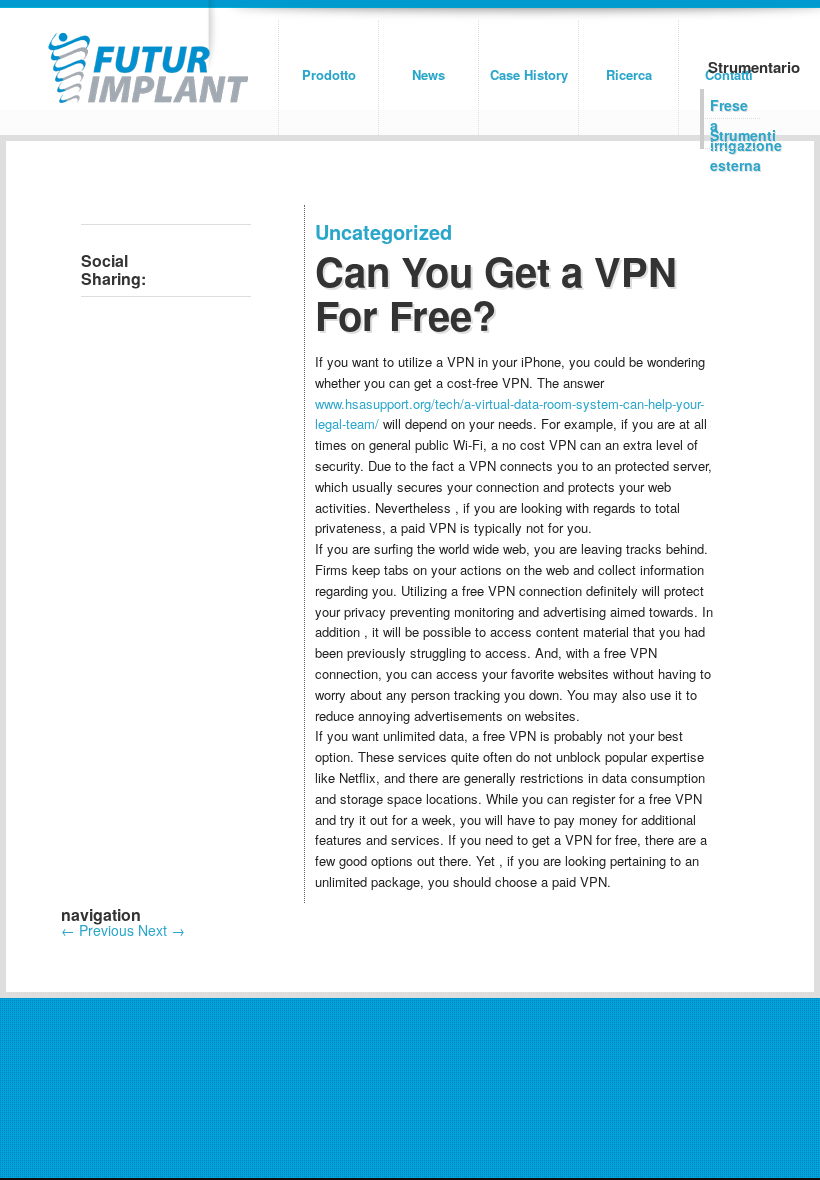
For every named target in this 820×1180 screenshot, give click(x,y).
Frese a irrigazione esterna (735, 107)
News (428, 74)
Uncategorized (383, 231)
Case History (529, 74)
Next (161, 930)
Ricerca (629, 74)
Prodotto (329, 74)
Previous (97, 930)
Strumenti (735, 135)
